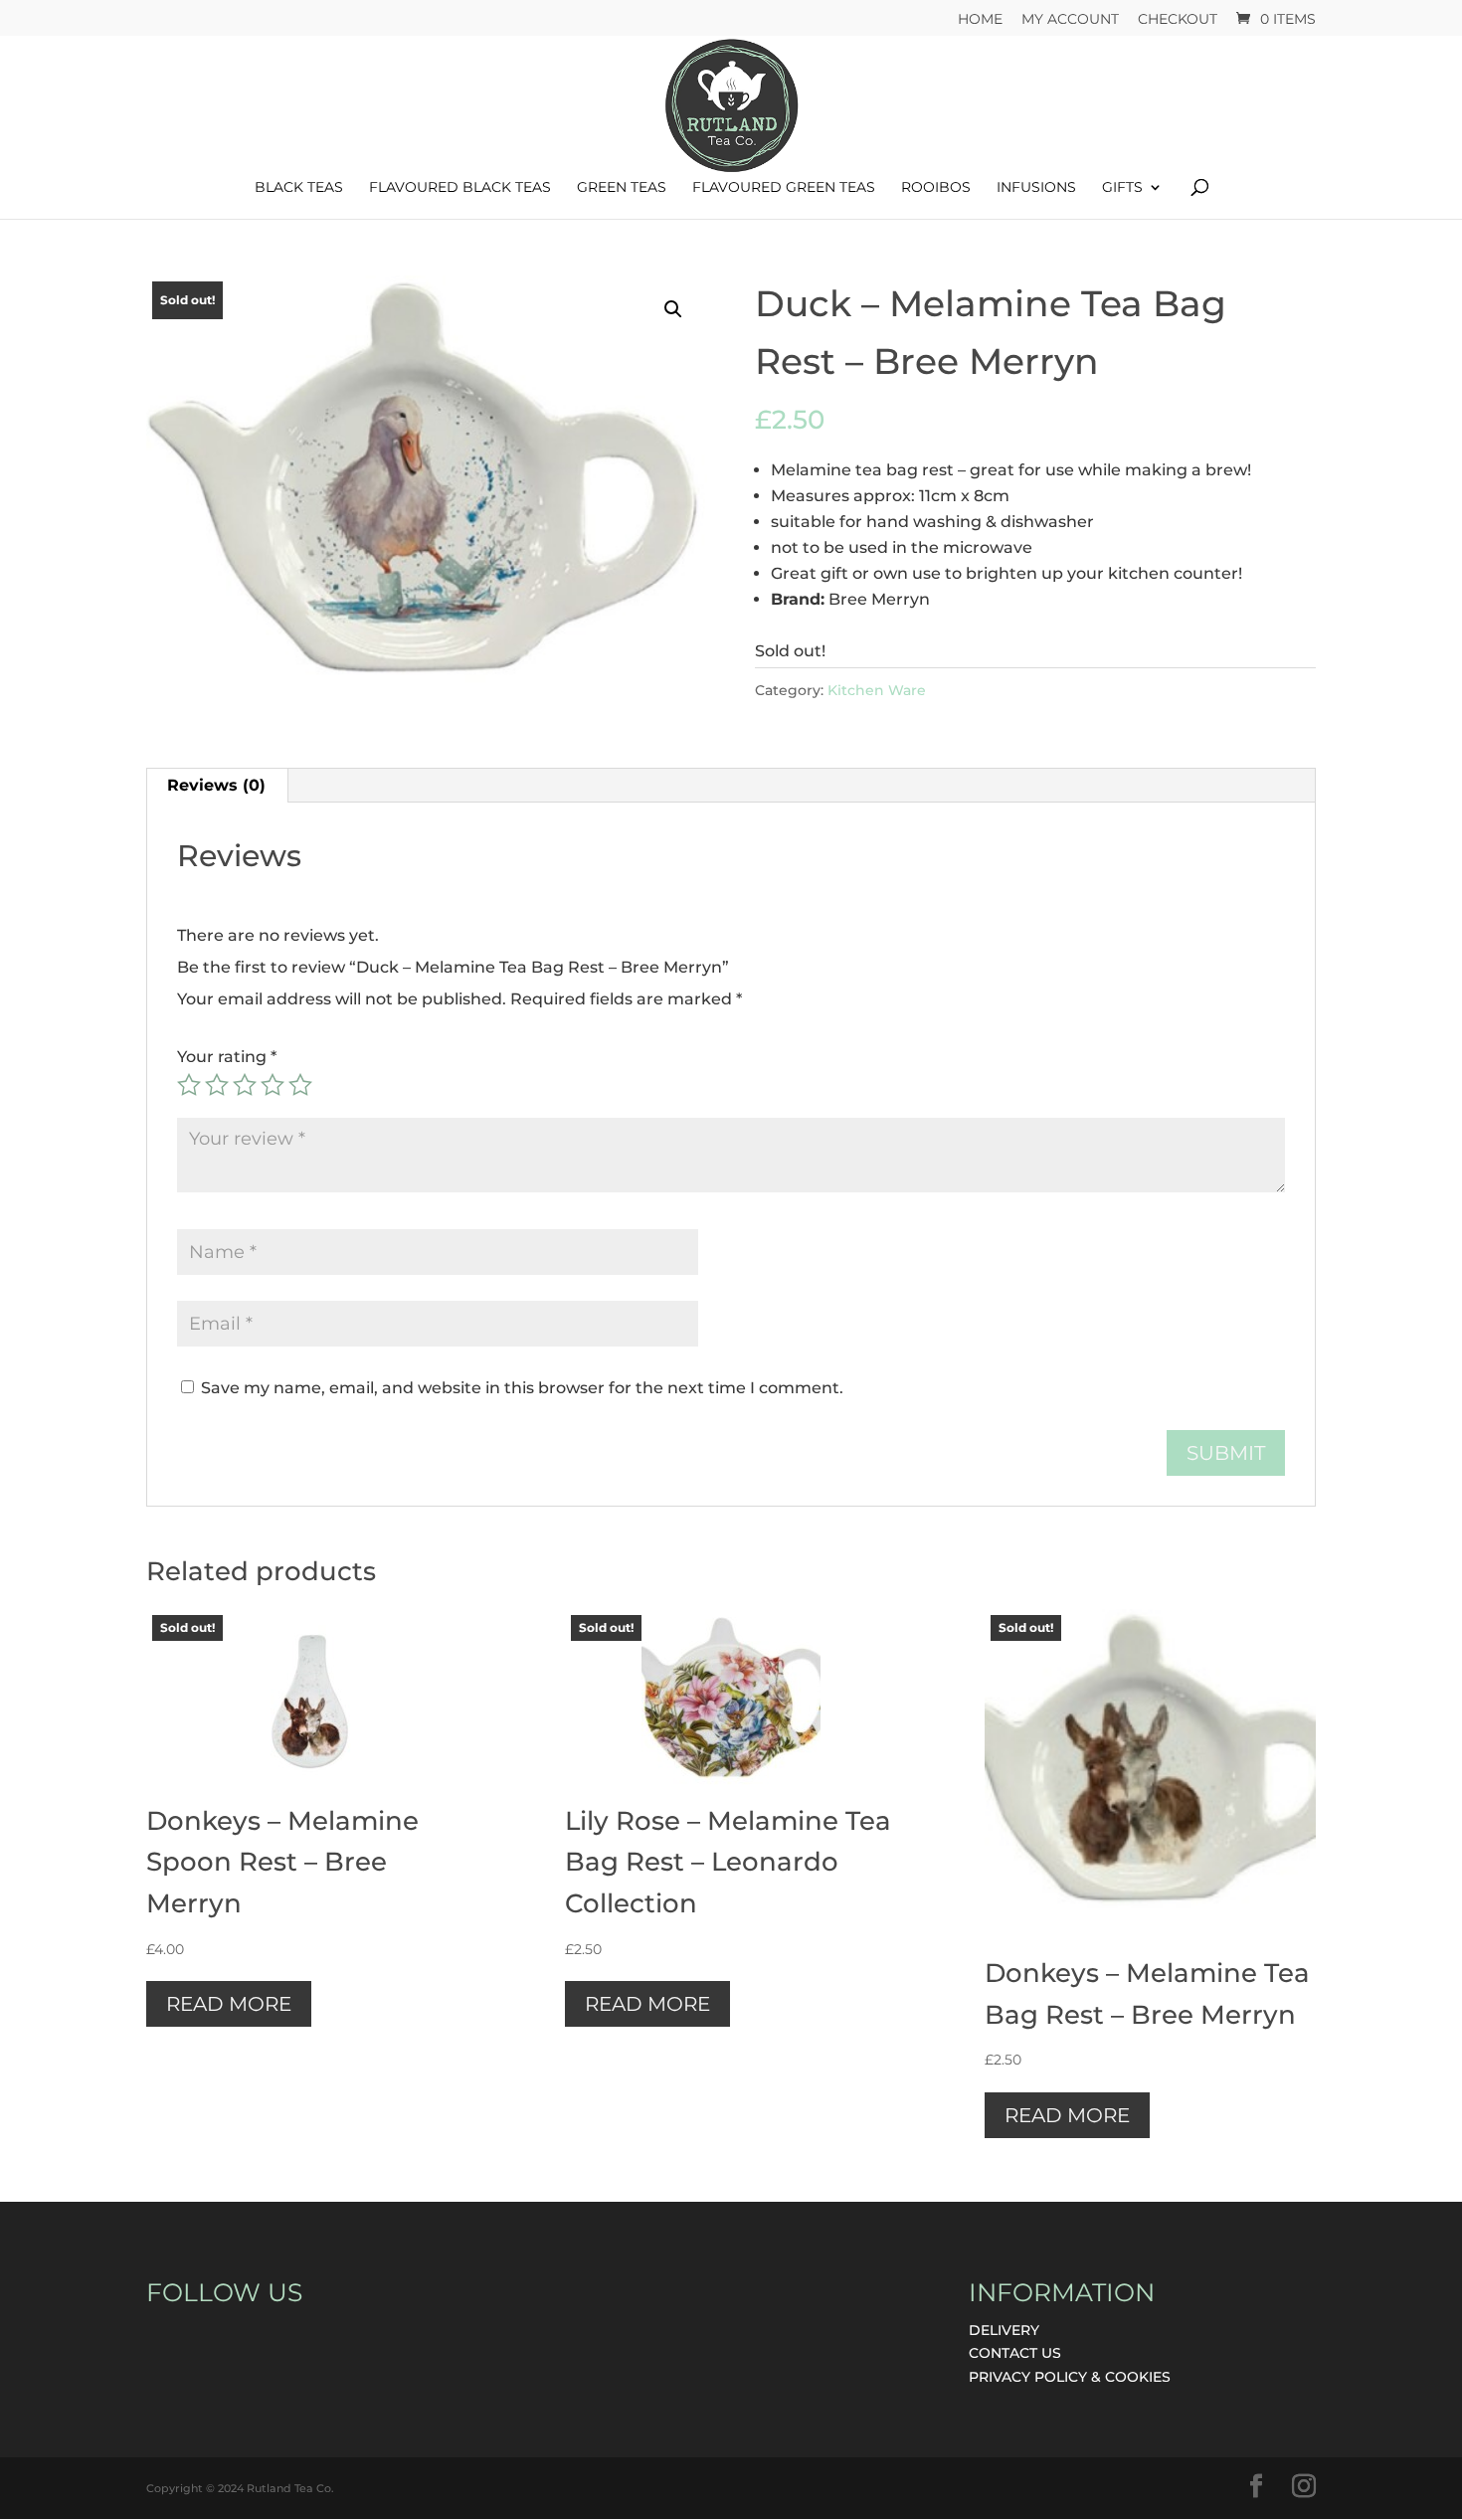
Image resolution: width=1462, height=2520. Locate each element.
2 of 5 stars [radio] (217, 1085)
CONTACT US (1015, 2353)
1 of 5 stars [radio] (189, 1085)
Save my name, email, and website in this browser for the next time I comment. (522, 1388)
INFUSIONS (1036, 188)
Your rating (227, 1057)
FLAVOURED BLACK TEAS (460, 188)
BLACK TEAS (299, 188)
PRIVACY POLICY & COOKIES (1070, 2377)
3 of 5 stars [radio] (245, 1085)
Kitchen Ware (877, 690)
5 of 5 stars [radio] (300, 1085)
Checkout (1178, 20)
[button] (673, 309)
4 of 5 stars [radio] (273, 1085)
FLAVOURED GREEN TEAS (784, 188)
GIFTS (1122, 188)
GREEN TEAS (622, 188)
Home (980, 20)
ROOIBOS (936, 188)
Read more (229, 2004)
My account (1070, 20)
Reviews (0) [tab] (216, 785)
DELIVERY (1004, 2330)
